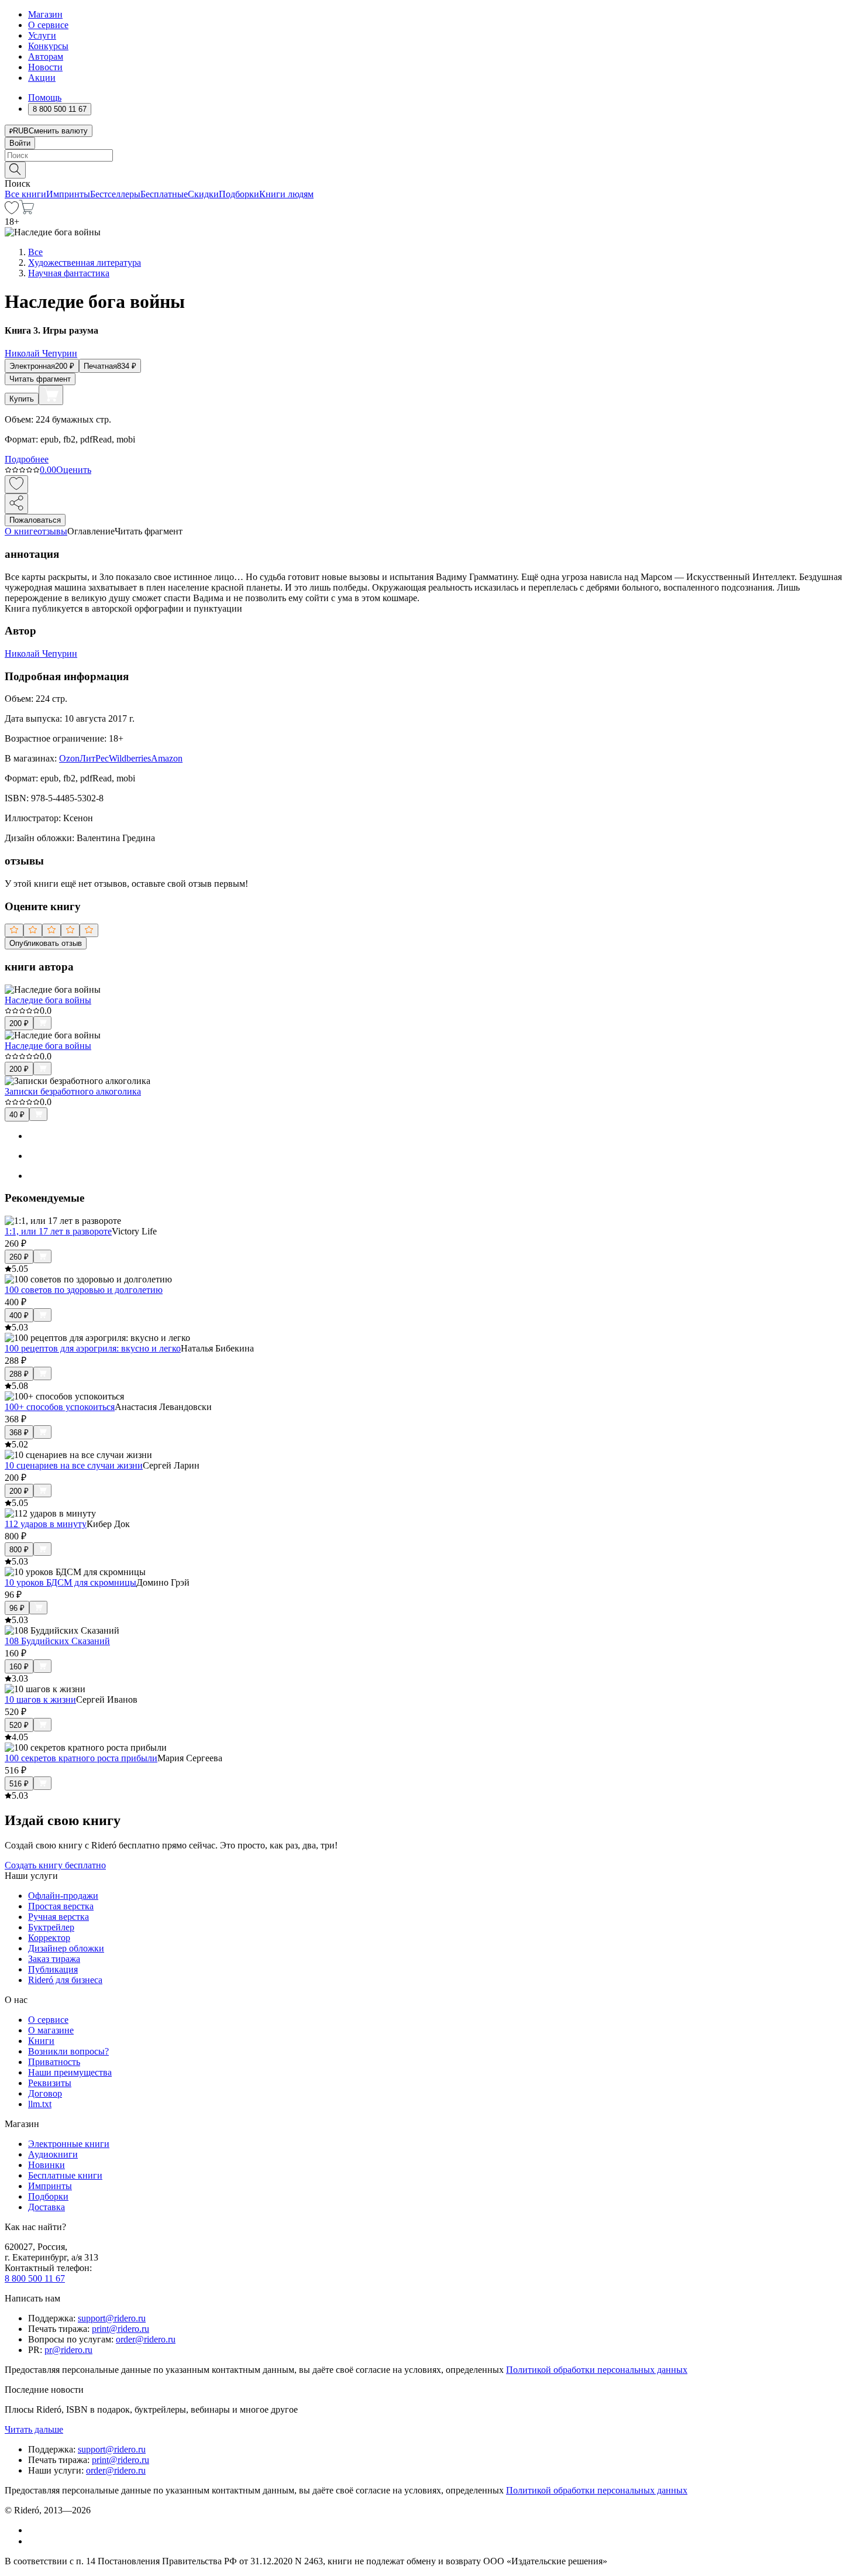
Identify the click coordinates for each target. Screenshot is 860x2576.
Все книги (25, 194)
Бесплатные (164, 194)
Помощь (45, 97)
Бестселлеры (115, 194)
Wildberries (130, 758)
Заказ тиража (54, 1959)
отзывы (52, 531)
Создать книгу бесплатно (55, 1865)
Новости (45, 67)
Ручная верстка (59, 1917)
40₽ (17, 1115)
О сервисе (48, 25)
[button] (430, 169)
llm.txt (40, 2104)
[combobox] (430, 155)
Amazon (167, 758)
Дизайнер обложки (66, 1948)
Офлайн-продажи (63, 1896)
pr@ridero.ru (68, 2350)
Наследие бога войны (48, 1000)
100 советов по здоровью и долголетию (84, 1290)
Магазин (45, 14)
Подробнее (27, 459)
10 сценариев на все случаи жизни (74, 1465)
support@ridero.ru (112, 2318)
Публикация (53, 1969)
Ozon (69, 758)
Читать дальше (34, 2429)
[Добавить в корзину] (51, 395)
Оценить (74, 470)
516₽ (19, 1784)
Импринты (68, 194)
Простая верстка (61, 1906)
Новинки (47, 2165)
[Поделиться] (16, 504)
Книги (41, 2041)
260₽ (19, 1257)
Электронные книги (69, 2144)
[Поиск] (15, 170)
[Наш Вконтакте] (34, 2530)
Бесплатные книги (65, 2175)
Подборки (239, 194)
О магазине (51, 2030)
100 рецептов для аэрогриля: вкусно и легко (93, 1348)
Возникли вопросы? (68, 2051)
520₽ (19, 1725)
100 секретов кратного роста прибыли (81, 1758)
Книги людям (286, 194)
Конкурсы (48, 46)
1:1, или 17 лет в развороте (58, 1231)
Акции (42, 78)
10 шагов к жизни (40, 1699)
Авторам (46, 56)
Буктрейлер (51, 1927)
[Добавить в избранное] (16, 484)
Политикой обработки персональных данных (597, 2370)
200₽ (19, 1023)
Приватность (54, 2062)
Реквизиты (50, 2083)
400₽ (19, 1316)
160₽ (19, 1667)
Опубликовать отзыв (46, 943)
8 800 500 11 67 (35, 2278)
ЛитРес (94, 758)
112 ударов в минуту (46, 1524)
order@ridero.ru (146, 2339)
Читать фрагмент (40, 379)
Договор (45, 2093)
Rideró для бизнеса (65, 1980)
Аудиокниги (53, 2154)
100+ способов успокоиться (60, 1407)
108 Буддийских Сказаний (57, 1641)
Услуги (42, 35)
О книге (21, 531)
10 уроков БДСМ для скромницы (70, 1582)
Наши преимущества (70, 2072)
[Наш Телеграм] (33, 2541)
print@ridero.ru (121, 2329)
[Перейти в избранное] (12, 211)
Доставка (47, 2207)
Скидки (203, 194)
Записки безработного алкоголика (73, 1091)
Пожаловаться (35, 520)
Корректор (49, 1938)
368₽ (19, 1433)
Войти (20, 143)
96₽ (17, 1608)
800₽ (19, 1550)
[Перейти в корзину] (27, 211)
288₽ (19, 1374)
